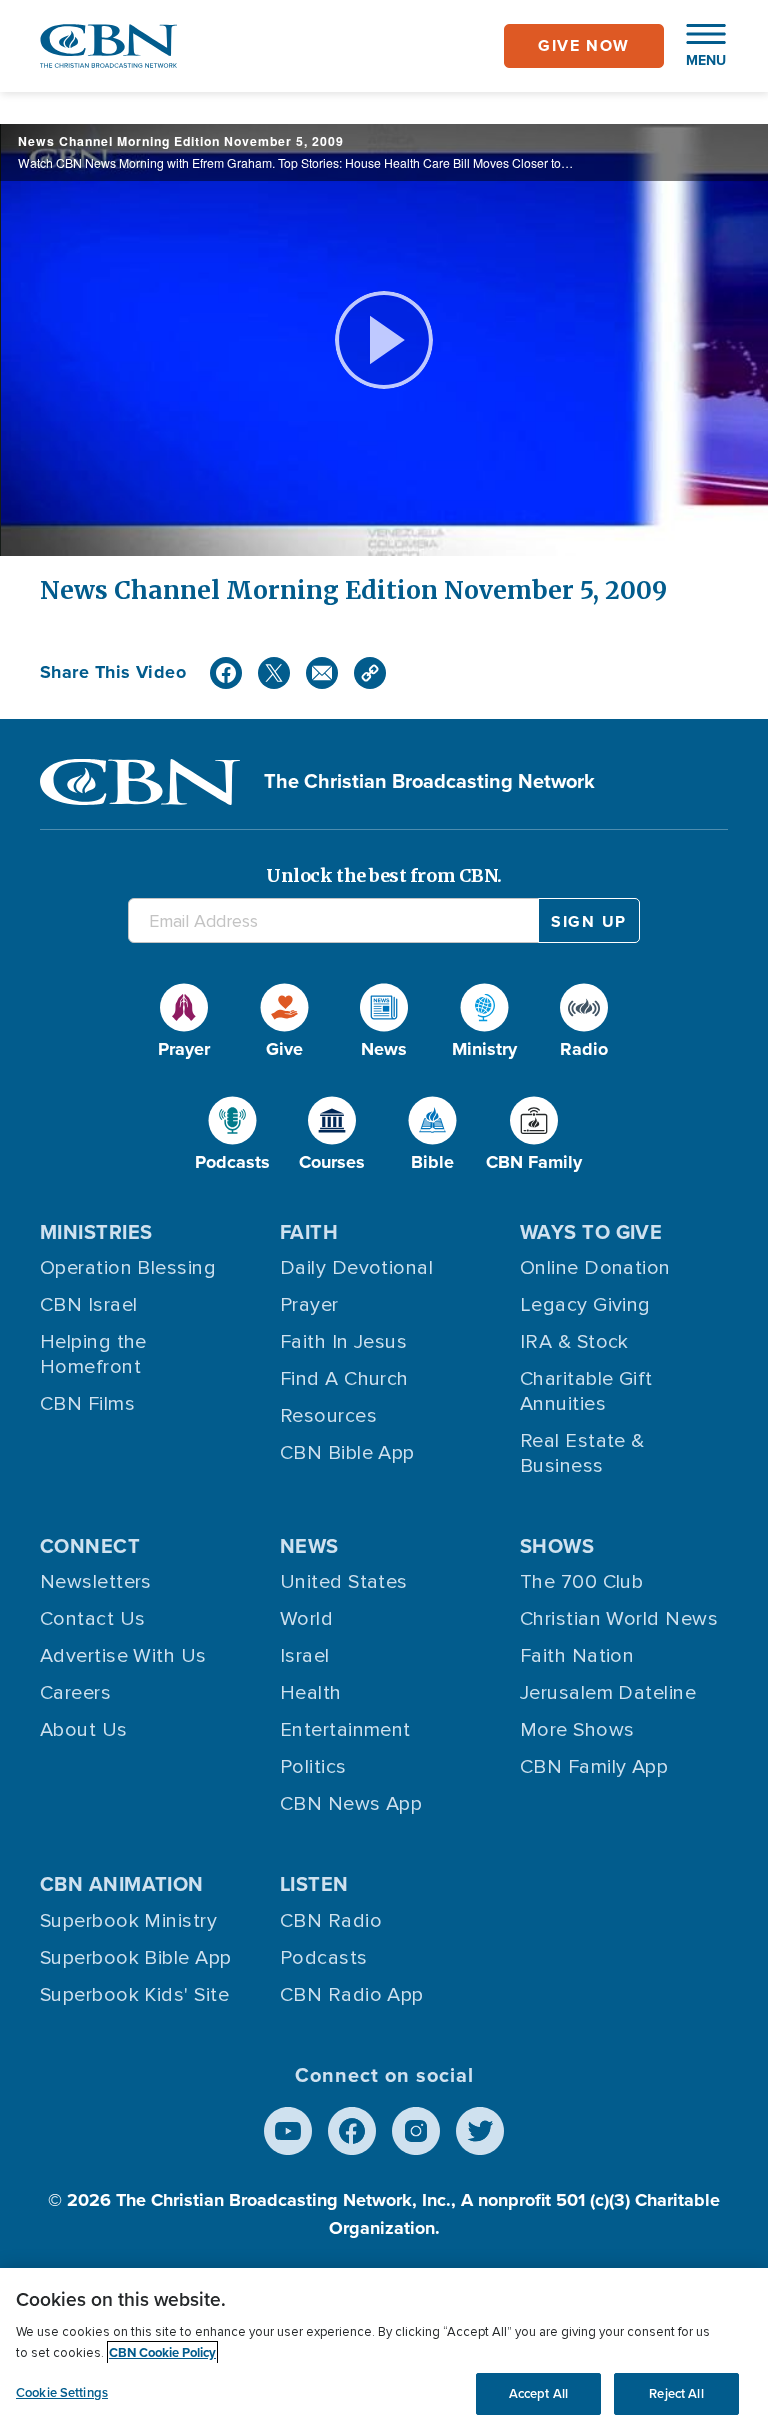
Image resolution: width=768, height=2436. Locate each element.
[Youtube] (288, 2131)
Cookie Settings (62, 2392)
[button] (696, 46)
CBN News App (351, 1804)
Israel (305, 1656)
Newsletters (96, 1582)
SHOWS (557, 1546)
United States (344, 1582)
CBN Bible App (347, 1453)
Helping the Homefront (93, 1354)
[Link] (370, 673)
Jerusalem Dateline (608, 1693)
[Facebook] (226, 673)
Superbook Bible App (136, 1958)
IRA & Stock (574, 1342)
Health (311, 1693)
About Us (84, 1730)
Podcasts (324, 1958)
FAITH (309, 1232)
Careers (75, 1693)
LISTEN (314, 1884)
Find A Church (344, 1379)
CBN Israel (89, 1305)
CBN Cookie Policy (162, 2352)
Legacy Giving (585, 1305)
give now (584, 45)
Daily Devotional (356, 1268)
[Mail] (322, 673)
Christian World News (619, 1619)
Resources (328, 1416)
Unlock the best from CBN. (384, 875)
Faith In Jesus (343, 1342)
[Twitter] (274, 673)
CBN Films (87, 1404)
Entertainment (345, 1730)
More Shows (577, 1730)
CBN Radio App (352, 1995)
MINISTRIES (96, 1232)
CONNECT (90, 1546)
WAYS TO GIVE (591, 1232)
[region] (384, 2352)
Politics (313, 1767)
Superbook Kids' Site (134, 1995)
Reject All (676, 2393)
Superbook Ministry (128, 1921)
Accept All (538, 2393)
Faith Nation (577, 1656)
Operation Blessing (128, 1268)
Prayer (309, 1305)
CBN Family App (594, 1767)
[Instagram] (416, 2131)
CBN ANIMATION (122, 1884)
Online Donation (595, 1268)
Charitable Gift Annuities (586, 1391)
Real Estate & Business (582, 1453)
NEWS (309, 1546)
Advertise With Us (123, 1656)
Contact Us (93, 1619)
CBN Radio (331, 1921)
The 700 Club (581, 1582)
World (306, 1619)
